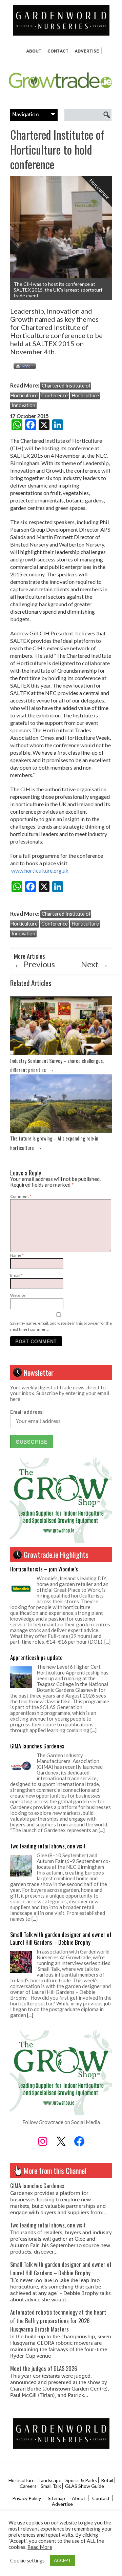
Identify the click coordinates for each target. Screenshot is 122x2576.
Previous (34, 964)
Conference (55, 395)
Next (95, 964)
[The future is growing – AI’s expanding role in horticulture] (61, 1131)
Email (16, 1275)
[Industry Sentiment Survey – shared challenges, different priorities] (61, 1053)
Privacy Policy (27, 2498)
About (34, 51)
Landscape (50, 2480)
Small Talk (51, 2486)
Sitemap (56, 2498)
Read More (40, 2547)
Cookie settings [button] (27, 2561)
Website (18, 1295)
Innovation (23, 405)
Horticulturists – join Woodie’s (44, 1569)
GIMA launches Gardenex (37, 1746)
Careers (28, 2486)
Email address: (27, 1412)
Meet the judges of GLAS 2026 (44, 2368)
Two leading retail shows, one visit (48, 1846)
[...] (107, 1642)
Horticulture (85, 395)
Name (17, 1255)
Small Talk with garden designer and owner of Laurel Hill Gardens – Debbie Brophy (61, 1938)
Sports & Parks (81, 2480)
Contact (58, 51)
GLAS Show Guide (85, 2486)
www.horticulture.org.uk (40, 870)
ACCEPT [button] (63, 2560)
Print (23, 366)
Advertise (87, 51)
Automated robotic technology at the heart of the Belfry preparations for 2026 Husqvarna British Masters (58, 2321)
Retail (107, 2480)
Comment (21, 1196)
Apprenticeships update (36, 1657)
